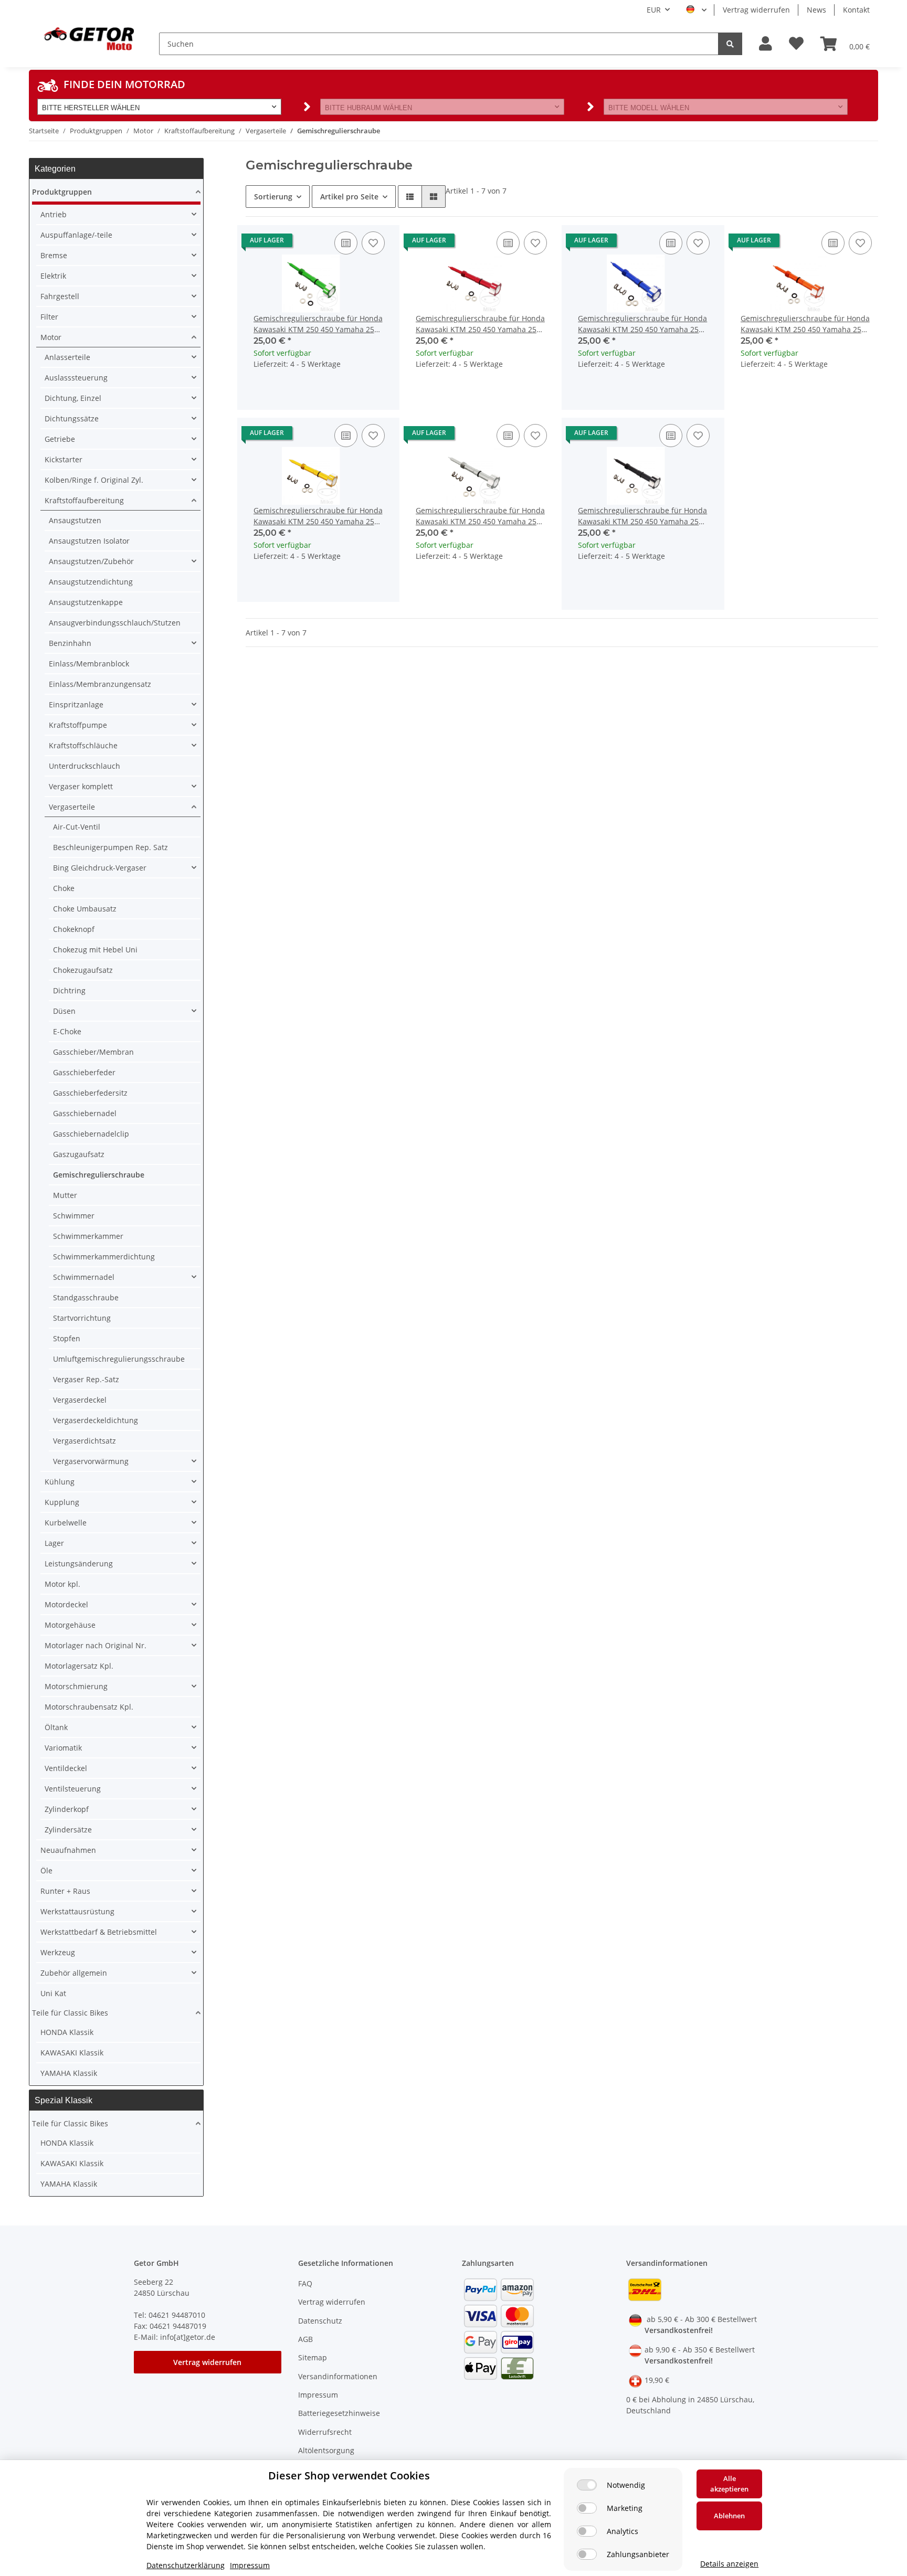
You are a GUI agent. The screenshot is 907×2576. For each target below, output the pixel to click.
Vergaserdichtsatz (85, 1441)
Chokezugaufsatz (83, 970)
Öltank (56, 1727)
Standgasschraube (86, 1297)
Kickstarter (64, 459)
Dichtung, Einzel (73, 398)
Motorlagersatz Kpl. (79, 1666)
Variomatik (63, 1748)
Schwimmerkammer (88, 1236)
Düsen (64, 1011)
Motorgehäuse (70, 1625)
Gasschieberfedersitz (90, 1093)
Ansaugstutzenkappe (86, 602)
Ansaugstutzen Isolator (89, 541)
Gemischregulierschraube (99, 1175)
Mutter (65, 1195)
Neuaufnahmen (68, 1850)
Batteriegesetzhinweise (339, 2413)
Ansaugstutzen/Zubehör (91, 561)
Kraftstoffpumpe (78, 725)
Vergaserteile (72, 807)
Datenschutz (320, 2321)
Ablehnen (729, 2516)
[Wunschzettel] (796, 44)
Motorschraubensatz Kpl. (89, 1707)
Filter (49, 317)
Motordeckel (66, 1604)
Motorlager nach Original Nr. (96, 1645)
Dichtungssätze (72, 418)
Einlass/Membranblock (89, 664)
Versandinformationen (338, 2376)
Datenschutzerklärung (186, 2565)
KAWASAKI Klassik (72, 2053)
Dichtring (69, 990)
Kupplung (62, 1502)
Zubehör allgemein (74, 1973)
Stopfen (67, 1338)
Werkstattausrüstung (77, 1911)
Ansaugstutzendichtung (91, 582)
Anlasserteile (67, 357)
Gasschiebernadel (85, 1113)
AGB (305, 2339)
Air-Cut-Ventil (77, 827)
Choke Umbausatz (85, 909)
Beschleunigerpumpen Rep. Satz (110, 847)
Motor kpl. (62, 1584)
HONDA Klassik (67, 2032)
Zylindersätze (68, 1830)
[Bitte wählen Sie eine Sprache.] (696, 10)
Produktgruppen (62, 192)
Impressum (318, 2395)
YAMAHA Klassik (69, 2073)
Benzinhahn (70, 643)
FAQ (305, 2283)
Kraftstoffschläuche (83, 745)
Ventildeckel (66, 1768)
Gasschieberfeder (84, 1072)
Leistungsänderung (79, 1563)
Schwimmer (74, 1216)
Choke (64, 888)
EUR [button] (654, 10)
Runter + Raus (65, 1891)
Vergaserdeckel (80, 1400)
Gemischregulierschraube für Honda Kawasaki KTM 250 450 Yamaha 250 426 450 (318, 324)
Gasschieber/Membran (93, 1052)
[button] (766, 44)
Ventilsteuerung (73, 1789)
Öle (46, 1870)
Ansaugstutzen (75, 520)
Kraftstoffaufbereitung (84, 500)
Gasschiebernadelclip (91, 1134)
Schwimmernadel (84, 1277)
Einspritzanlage (76, 704)
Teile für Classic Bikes (70, 2013)
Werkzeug (58, 1952)
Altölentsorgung (326, 2450)
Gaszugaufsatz (79, 1154)
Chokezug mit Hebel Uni (95, 950)
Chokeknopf (74, 929)
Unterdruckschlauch (85, 766)
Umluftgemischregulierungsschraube (119, 1359)
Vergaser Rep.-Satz (86, 1379)
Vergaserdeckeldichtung (96, 1420)
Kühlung (60, 1482)
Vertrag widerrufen (756, 10)
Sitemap (313, 2357)
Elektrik (53, 276)
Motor (51, 337)
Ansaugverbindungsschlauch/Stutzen (115, 623)
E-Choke (67, 1031)
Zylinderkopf (67, 1809)
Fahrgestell (60, 296)
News (816, 10)
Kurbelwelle (66, 1523)
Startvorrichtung (82, 1318)
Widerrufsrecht (325, 2432)
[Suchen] (730, 44)
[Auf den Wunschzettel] (373, 243)
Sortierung (273, 197)
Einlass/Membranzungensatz (100, 684)
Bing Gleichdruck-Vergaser (100, 868)
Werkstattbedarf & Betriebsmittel (99, 1932)
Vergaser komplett (81, 786)
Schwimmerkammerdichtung (104, 1257)
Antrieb (54, 214)
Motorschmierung (76, 1686)
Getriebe (60, 439)
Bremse (54, 255)
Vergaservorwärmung (91, 1461)
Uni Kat (53, 1993)
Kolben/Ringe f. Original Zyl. (94, 480)
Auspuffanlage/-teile (76, 235)
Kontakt (856, 10)
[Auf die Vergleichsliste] (346, 243)
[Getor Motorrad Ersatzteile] (88, 38)
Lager (54, 1543)
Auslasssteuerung (76, 378)
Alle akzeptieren (729, 2484)
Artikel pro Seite (349, 197)
